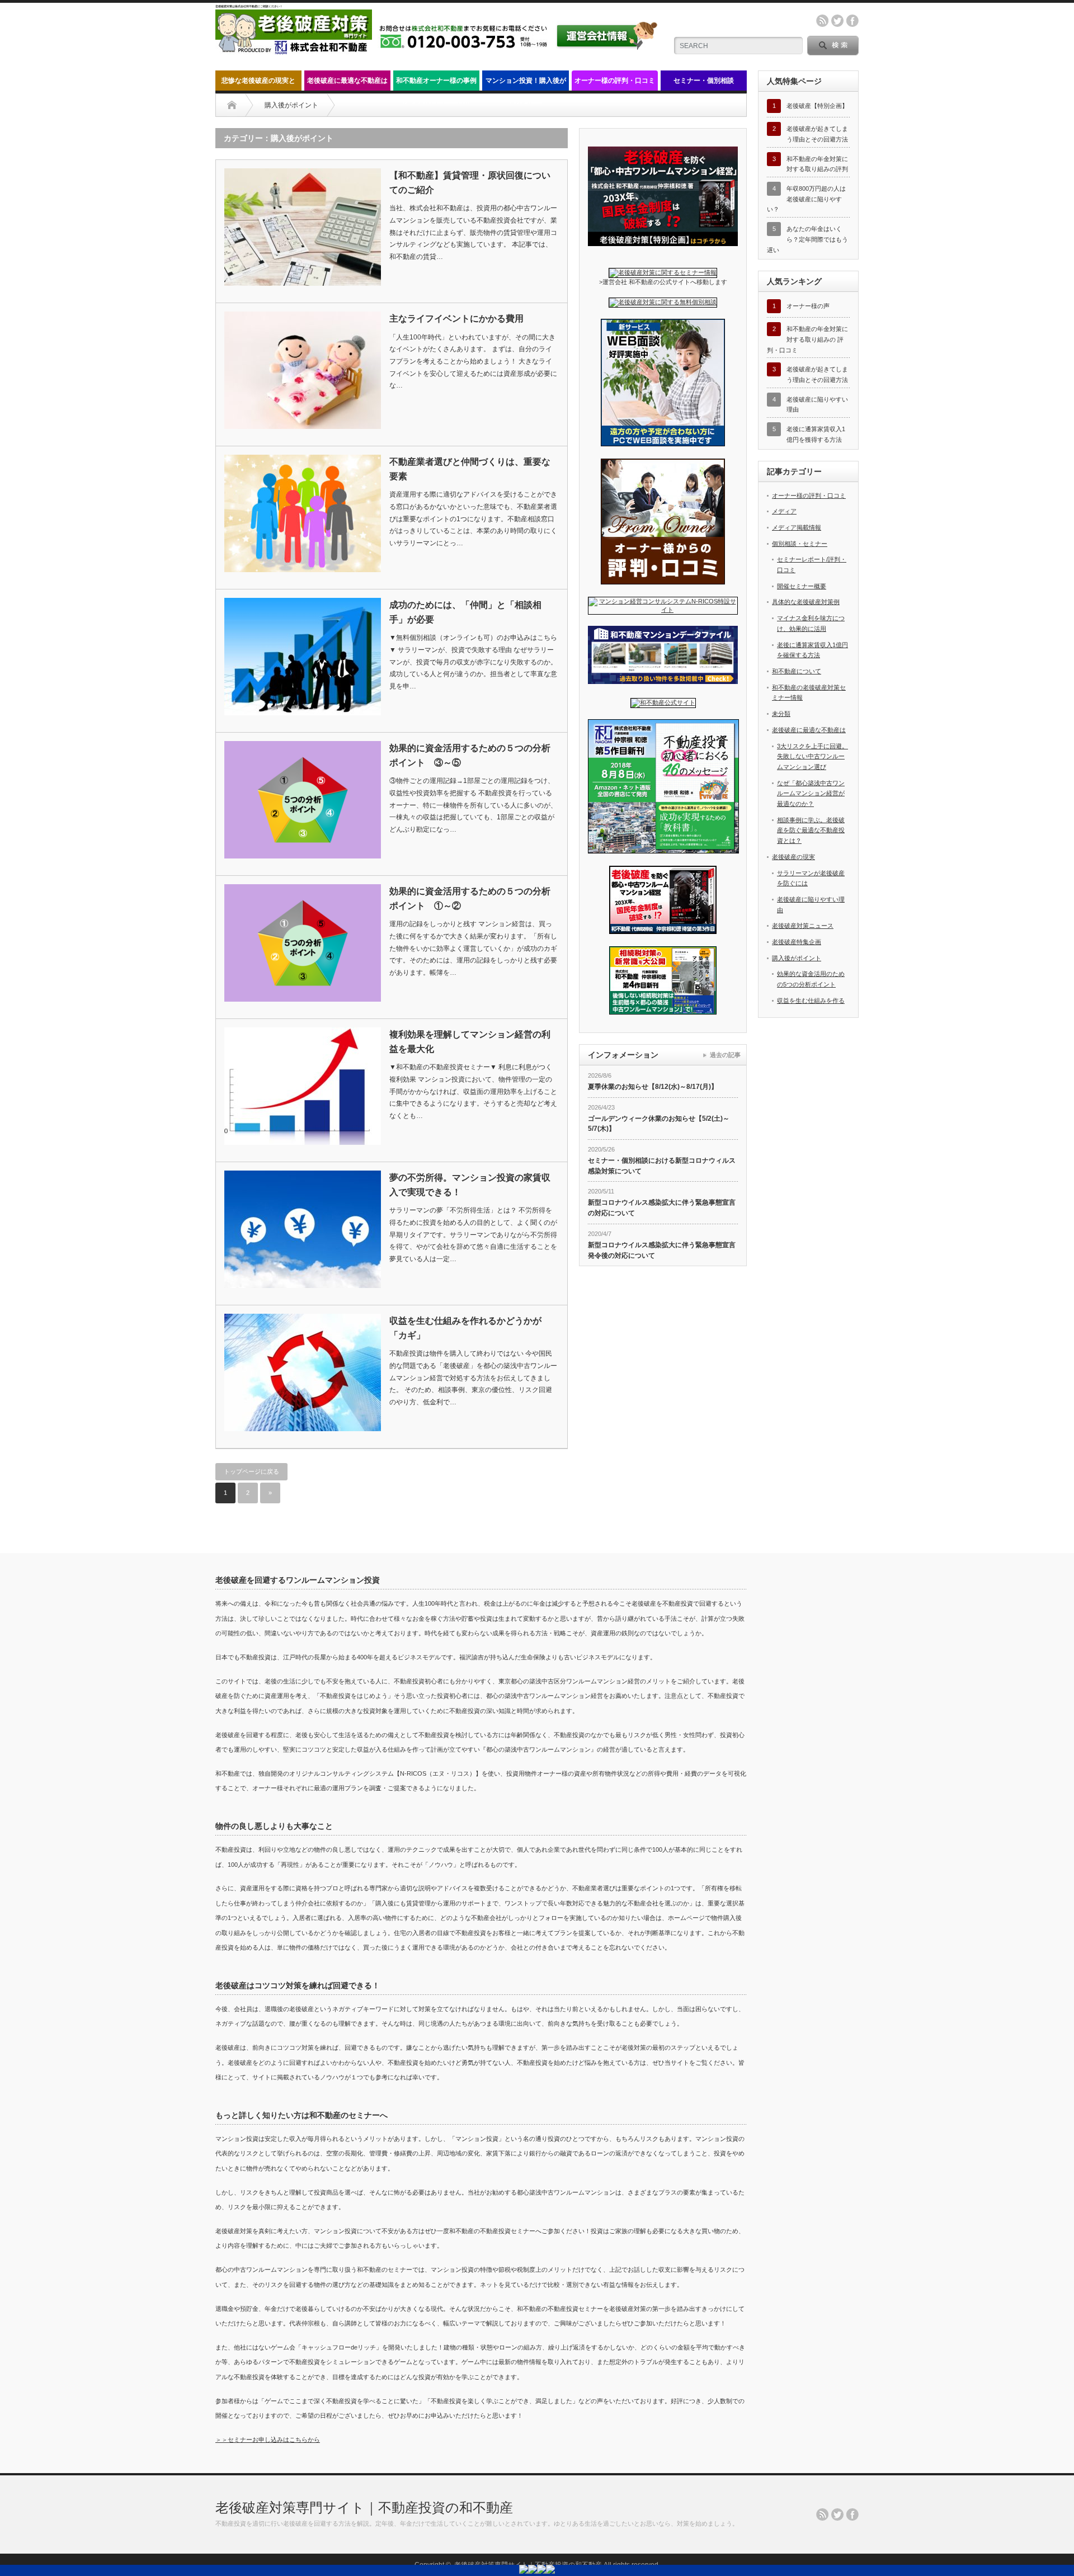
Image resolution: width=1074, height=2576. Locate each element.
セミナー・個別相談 (704, 81)
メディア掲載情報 (797, 527)
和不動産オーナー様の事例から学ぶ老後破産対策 (436, 84)
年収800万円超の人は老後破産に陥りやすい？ (806, 199)
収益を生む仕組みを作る (811, 1001)
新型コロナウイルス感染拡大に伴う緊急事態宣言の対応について (662, 1208)
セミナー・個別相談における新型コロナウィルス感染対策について (662, 1166)
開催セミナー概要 (802, 586)
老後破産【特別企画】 (817, 106)
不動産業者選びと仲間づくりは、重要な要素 (470, 469)
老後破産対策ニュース (803, 926)
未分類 (781, 714)
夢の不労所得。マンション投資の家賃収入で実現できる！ (470, 1185)
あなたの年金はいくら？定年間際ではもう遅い (807, 239)
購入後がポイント (797, 958)
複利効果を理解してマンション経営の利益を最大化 (470, 1042)
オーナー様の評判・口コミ (615, 81)
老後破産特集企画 (797, 942)
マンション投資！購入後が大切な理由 (526, 84)
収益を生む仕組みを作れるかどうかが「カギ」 (465, 1328)
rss (822, 21)
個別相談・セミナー (800, 544)
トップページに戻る (251, 1471)
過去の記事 (725, 1055)
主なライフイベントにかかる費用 (456, 319)
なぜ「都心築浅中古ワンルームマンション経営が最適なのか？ (811, 793)
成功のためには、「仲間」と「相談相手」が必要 (465, 612)
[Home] (232, 105)
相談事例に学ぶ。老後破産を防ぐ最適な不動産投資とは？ (811, 830)
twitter (837, 21)
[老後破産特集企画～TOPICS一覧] (663, 244)
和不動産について (797, 671)
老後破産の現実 (793, 857)
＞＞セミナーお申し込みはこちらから (268, 2440)
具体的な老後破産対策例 (806, 602)
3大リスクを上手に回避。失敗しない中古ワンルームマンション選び (812, 756)
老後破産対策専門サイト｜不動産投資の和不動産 (364, 2507)
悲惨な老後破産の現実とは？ (258, 84)
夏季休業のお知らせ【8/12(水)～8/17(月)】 (653, 1087)
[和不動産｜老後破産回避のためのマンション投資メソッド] (294, 51)
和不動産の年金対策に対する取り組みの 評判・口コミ (807, 339)
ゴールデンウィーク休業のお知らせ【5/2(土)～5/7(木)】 (659, 1124)
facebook (852, 21)
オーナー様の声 (808, 306)
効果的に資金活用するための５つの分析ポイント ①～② (470, 898)
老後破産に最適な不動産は (347, 81)
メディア (784, 511)
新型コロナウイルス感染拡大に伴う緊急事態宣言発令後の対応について (662, 1250)
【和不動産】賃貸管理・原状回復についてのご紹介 (470, 183)
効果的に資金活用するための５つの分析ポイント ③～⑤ (470, 755)
